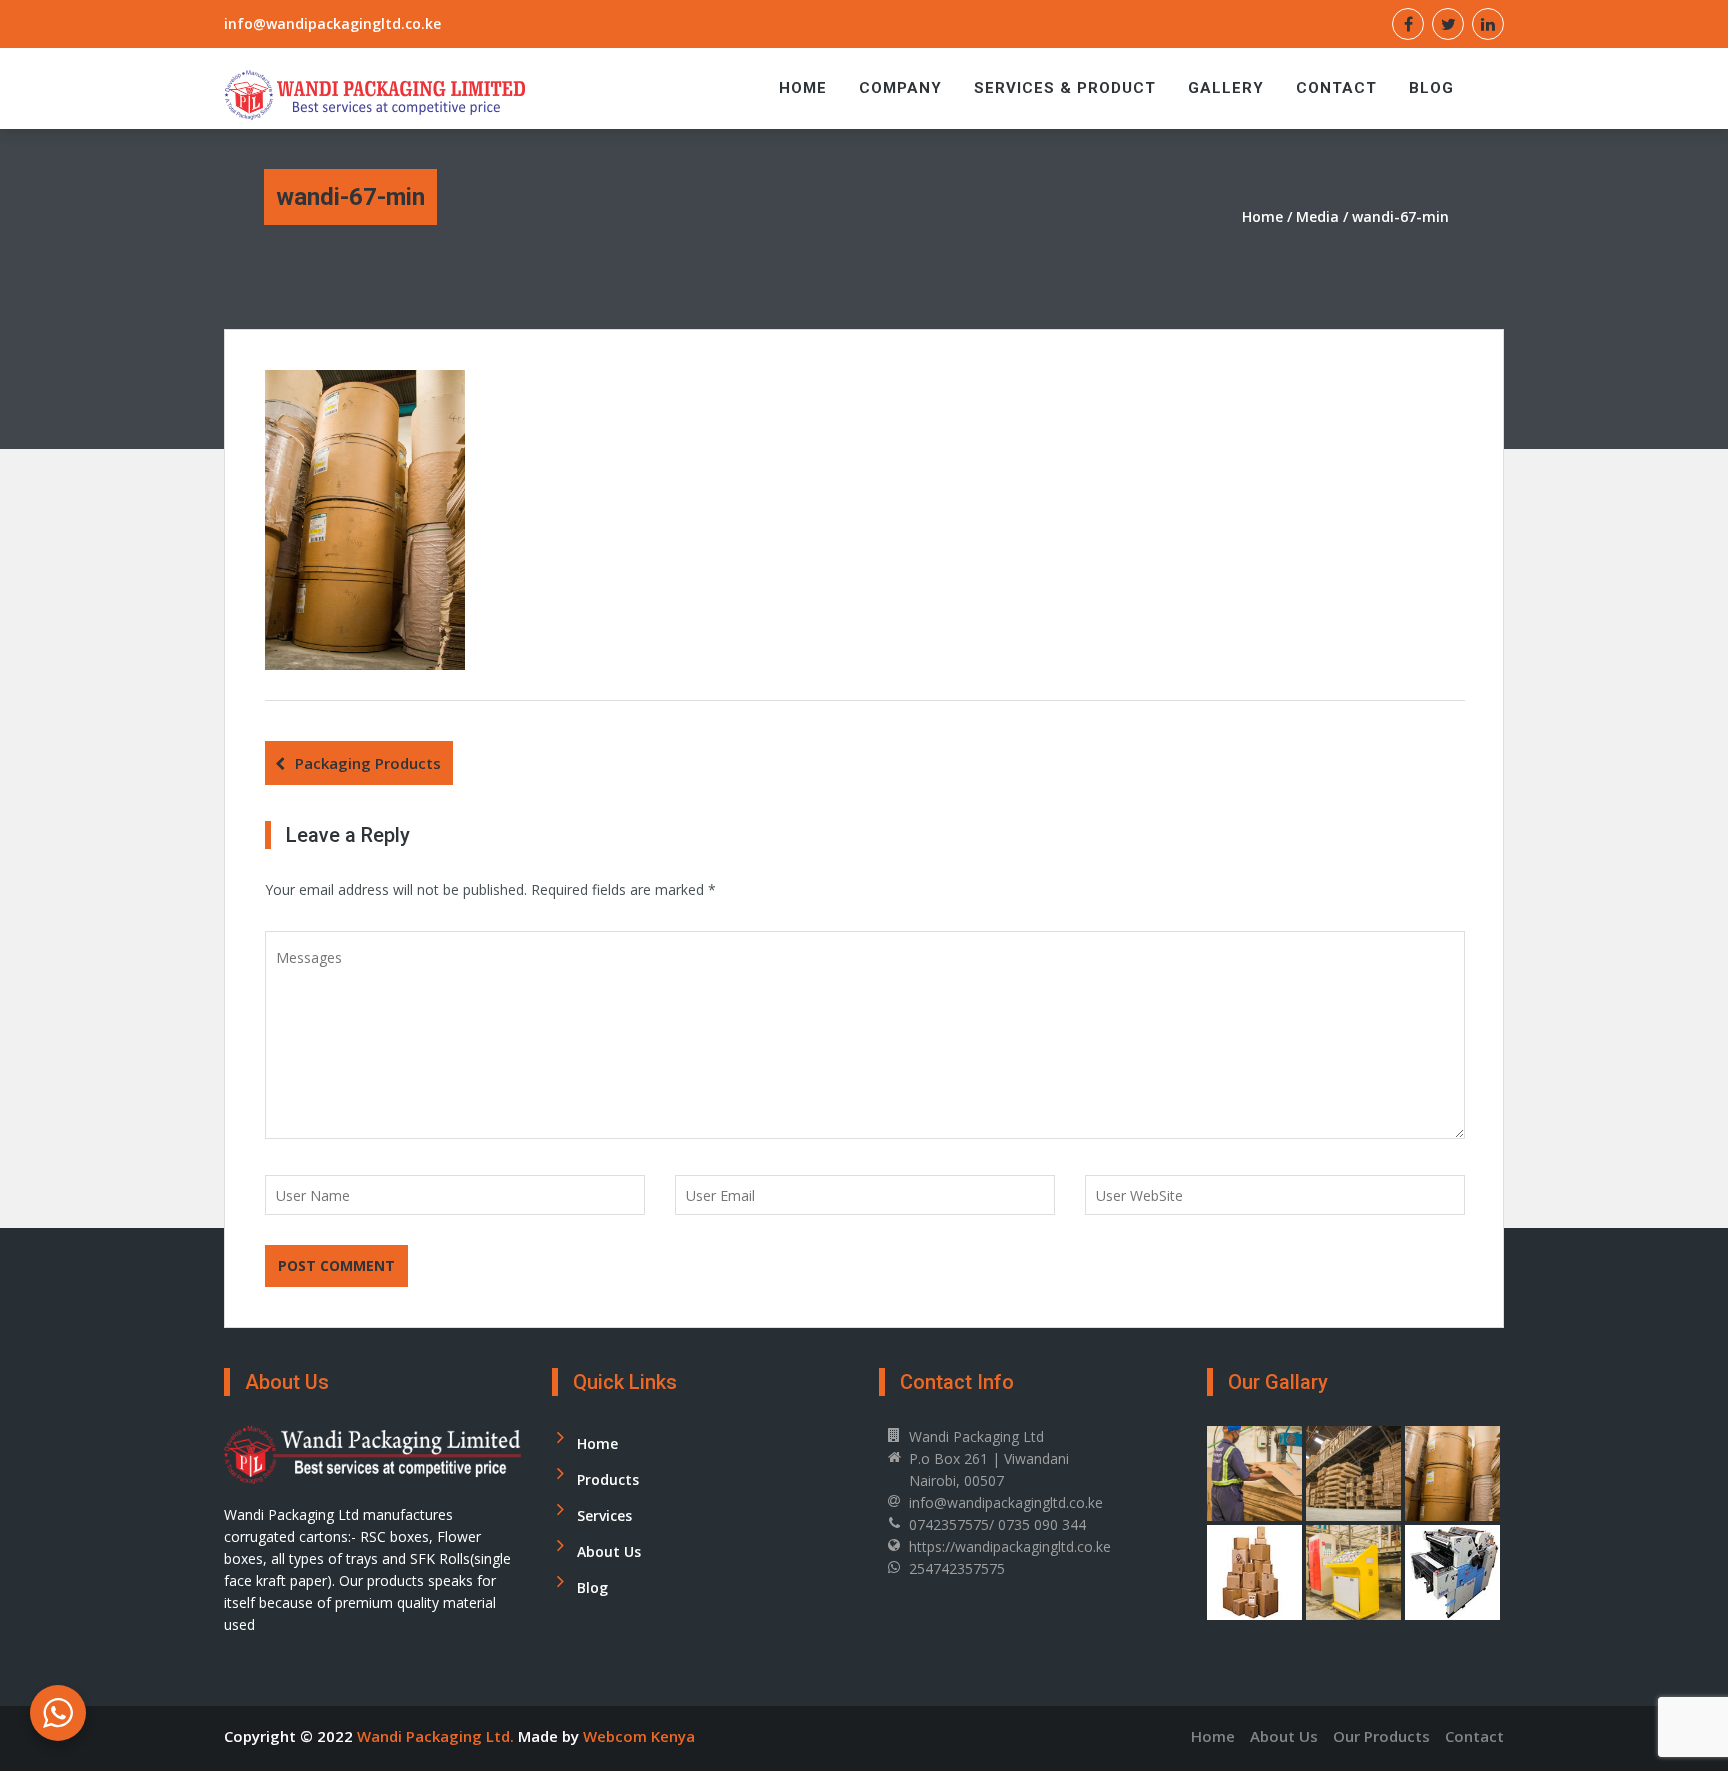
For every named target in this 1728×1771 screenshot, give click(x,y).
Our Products (1381, 1736)
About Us (609, 1551)
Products (608, 1479)
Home (803, 88)
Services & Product (1065, 88)
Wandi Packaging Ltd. (437, 1736)
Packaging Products (368, 763)
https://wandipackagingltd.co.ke (1010, 1546)
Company (900, 88)
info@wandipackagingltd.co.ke (332, 23)
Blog (1431, 88)
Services (604, 1515)
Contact (1336, 88)
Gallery (1226, 88)
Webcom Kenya (639, 1736)
